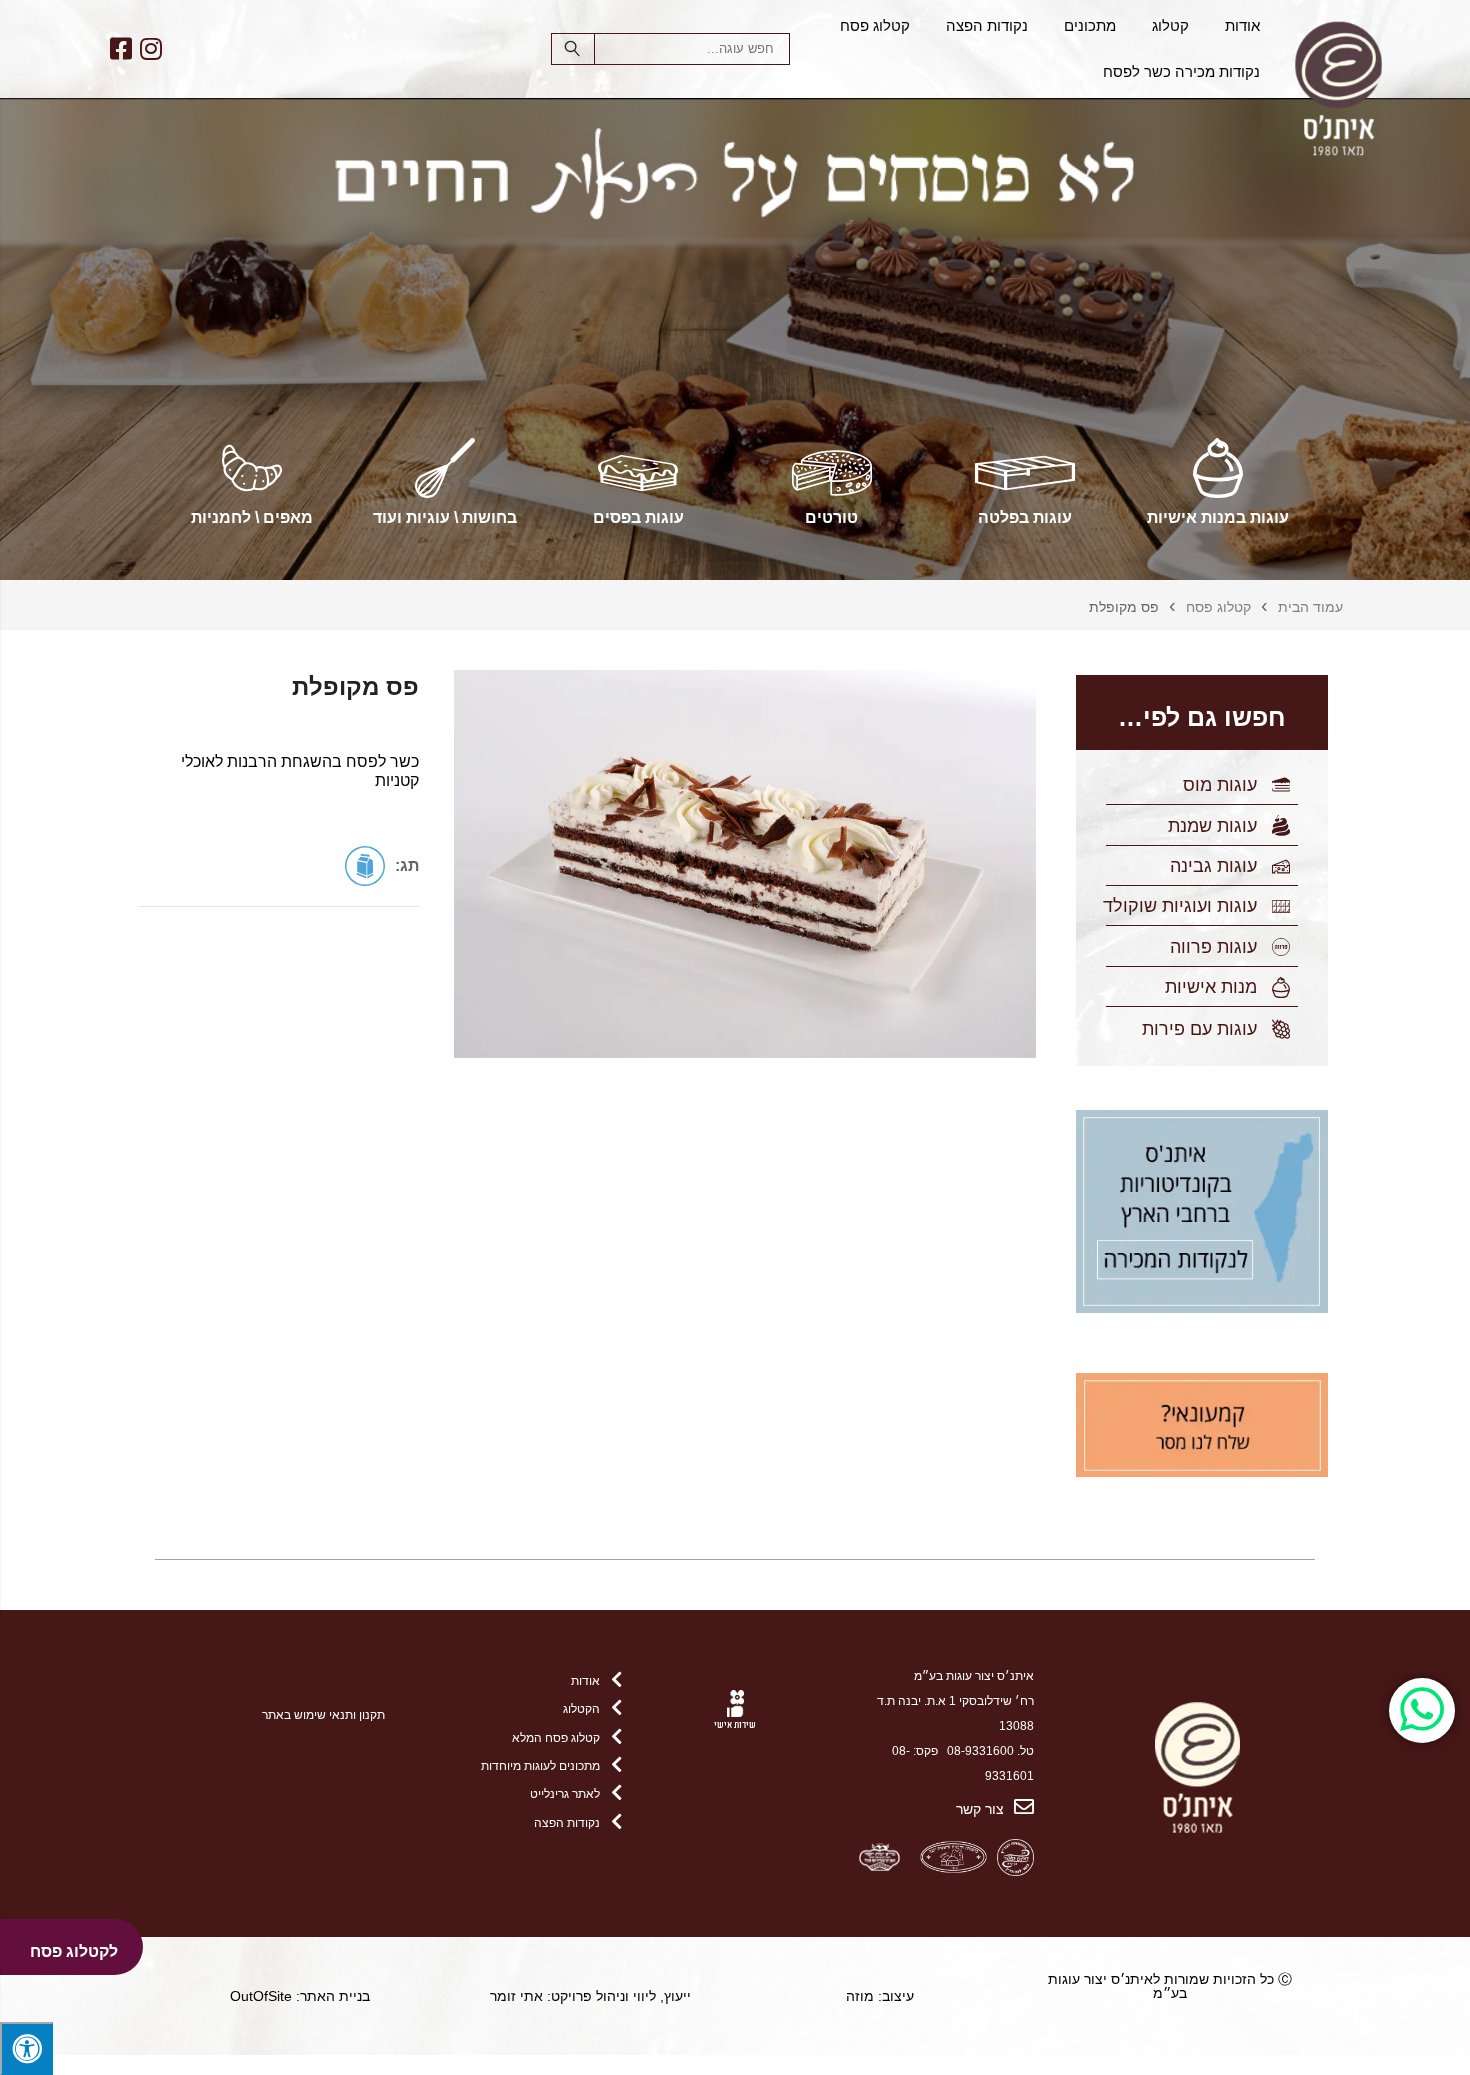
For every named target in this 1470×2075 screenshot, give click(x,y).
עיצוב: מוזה (880, 1996)
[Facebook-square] (120, 48)
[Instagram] (150, 48)
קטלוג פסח (875, 26)
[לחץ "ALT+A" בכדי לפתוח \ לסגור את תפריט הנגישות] (26, 2048)
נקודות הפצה (987, 26)
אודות (1242, 26)
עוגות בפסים (638, 517)
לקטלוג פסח (74, 1951)
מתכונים (1090, 26)
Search (573, 49)
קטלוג (1170, 26)
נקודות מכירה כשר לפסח (1181, 72)
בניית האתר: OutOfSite (300, 1996)
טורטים (831, 517)
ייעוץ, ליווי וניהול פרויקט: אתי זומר (590, 1996)
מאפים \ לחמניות (252, 517)
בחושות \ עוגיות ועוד (445, 517)
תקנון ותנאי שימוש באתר (323, 1715)
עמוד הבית (1310, 607)
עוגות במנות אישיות (1218, 517)
